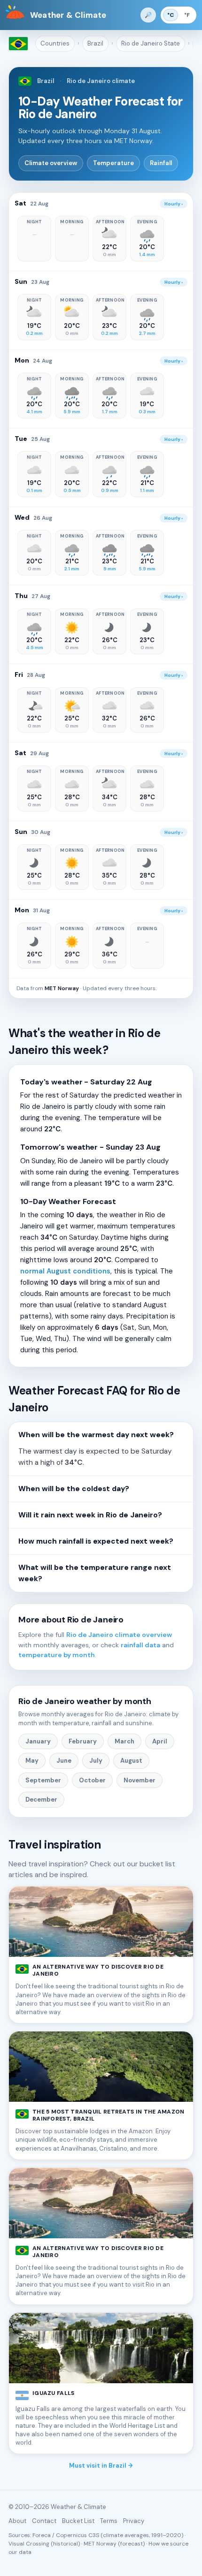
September (43, 1780)
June (64, 1761)
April (160, 1741)
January (38, 1741)
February (83, 1741)
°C (171, 15)
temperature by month (57, 1655)
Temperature (113, 163)
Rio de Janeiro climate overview (119, 1635)
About (17, 2521)
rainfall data (140, 1645)
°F (187, 15)
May (32, 1761)
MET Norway (62, 988)
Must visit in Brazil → (101, 2466)
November (140, 1780)
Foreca (42, 2535)
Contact (44, 2521)
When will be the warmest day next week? (96, 1435)
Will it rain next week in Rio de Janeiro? (90, 1515)
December (41, 1799)
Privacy (134, 2521)
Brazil (95, 43)
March (124, 1741)
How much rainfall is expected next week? (96, 1541)
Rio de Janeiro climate (101, 81)
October (92, 1780)
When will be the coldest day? (74, 1489)
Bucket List (78, 2521)
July (96, 1761)
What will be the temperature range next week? (95, 1573)
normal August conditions (65, 1271)
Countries (55, 43)
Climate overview (51, 163)
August (131, 1761)
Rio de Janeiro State (151, 43)
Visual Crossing (29, 2544)
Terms (109, 2521)
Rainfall (161, 163)
